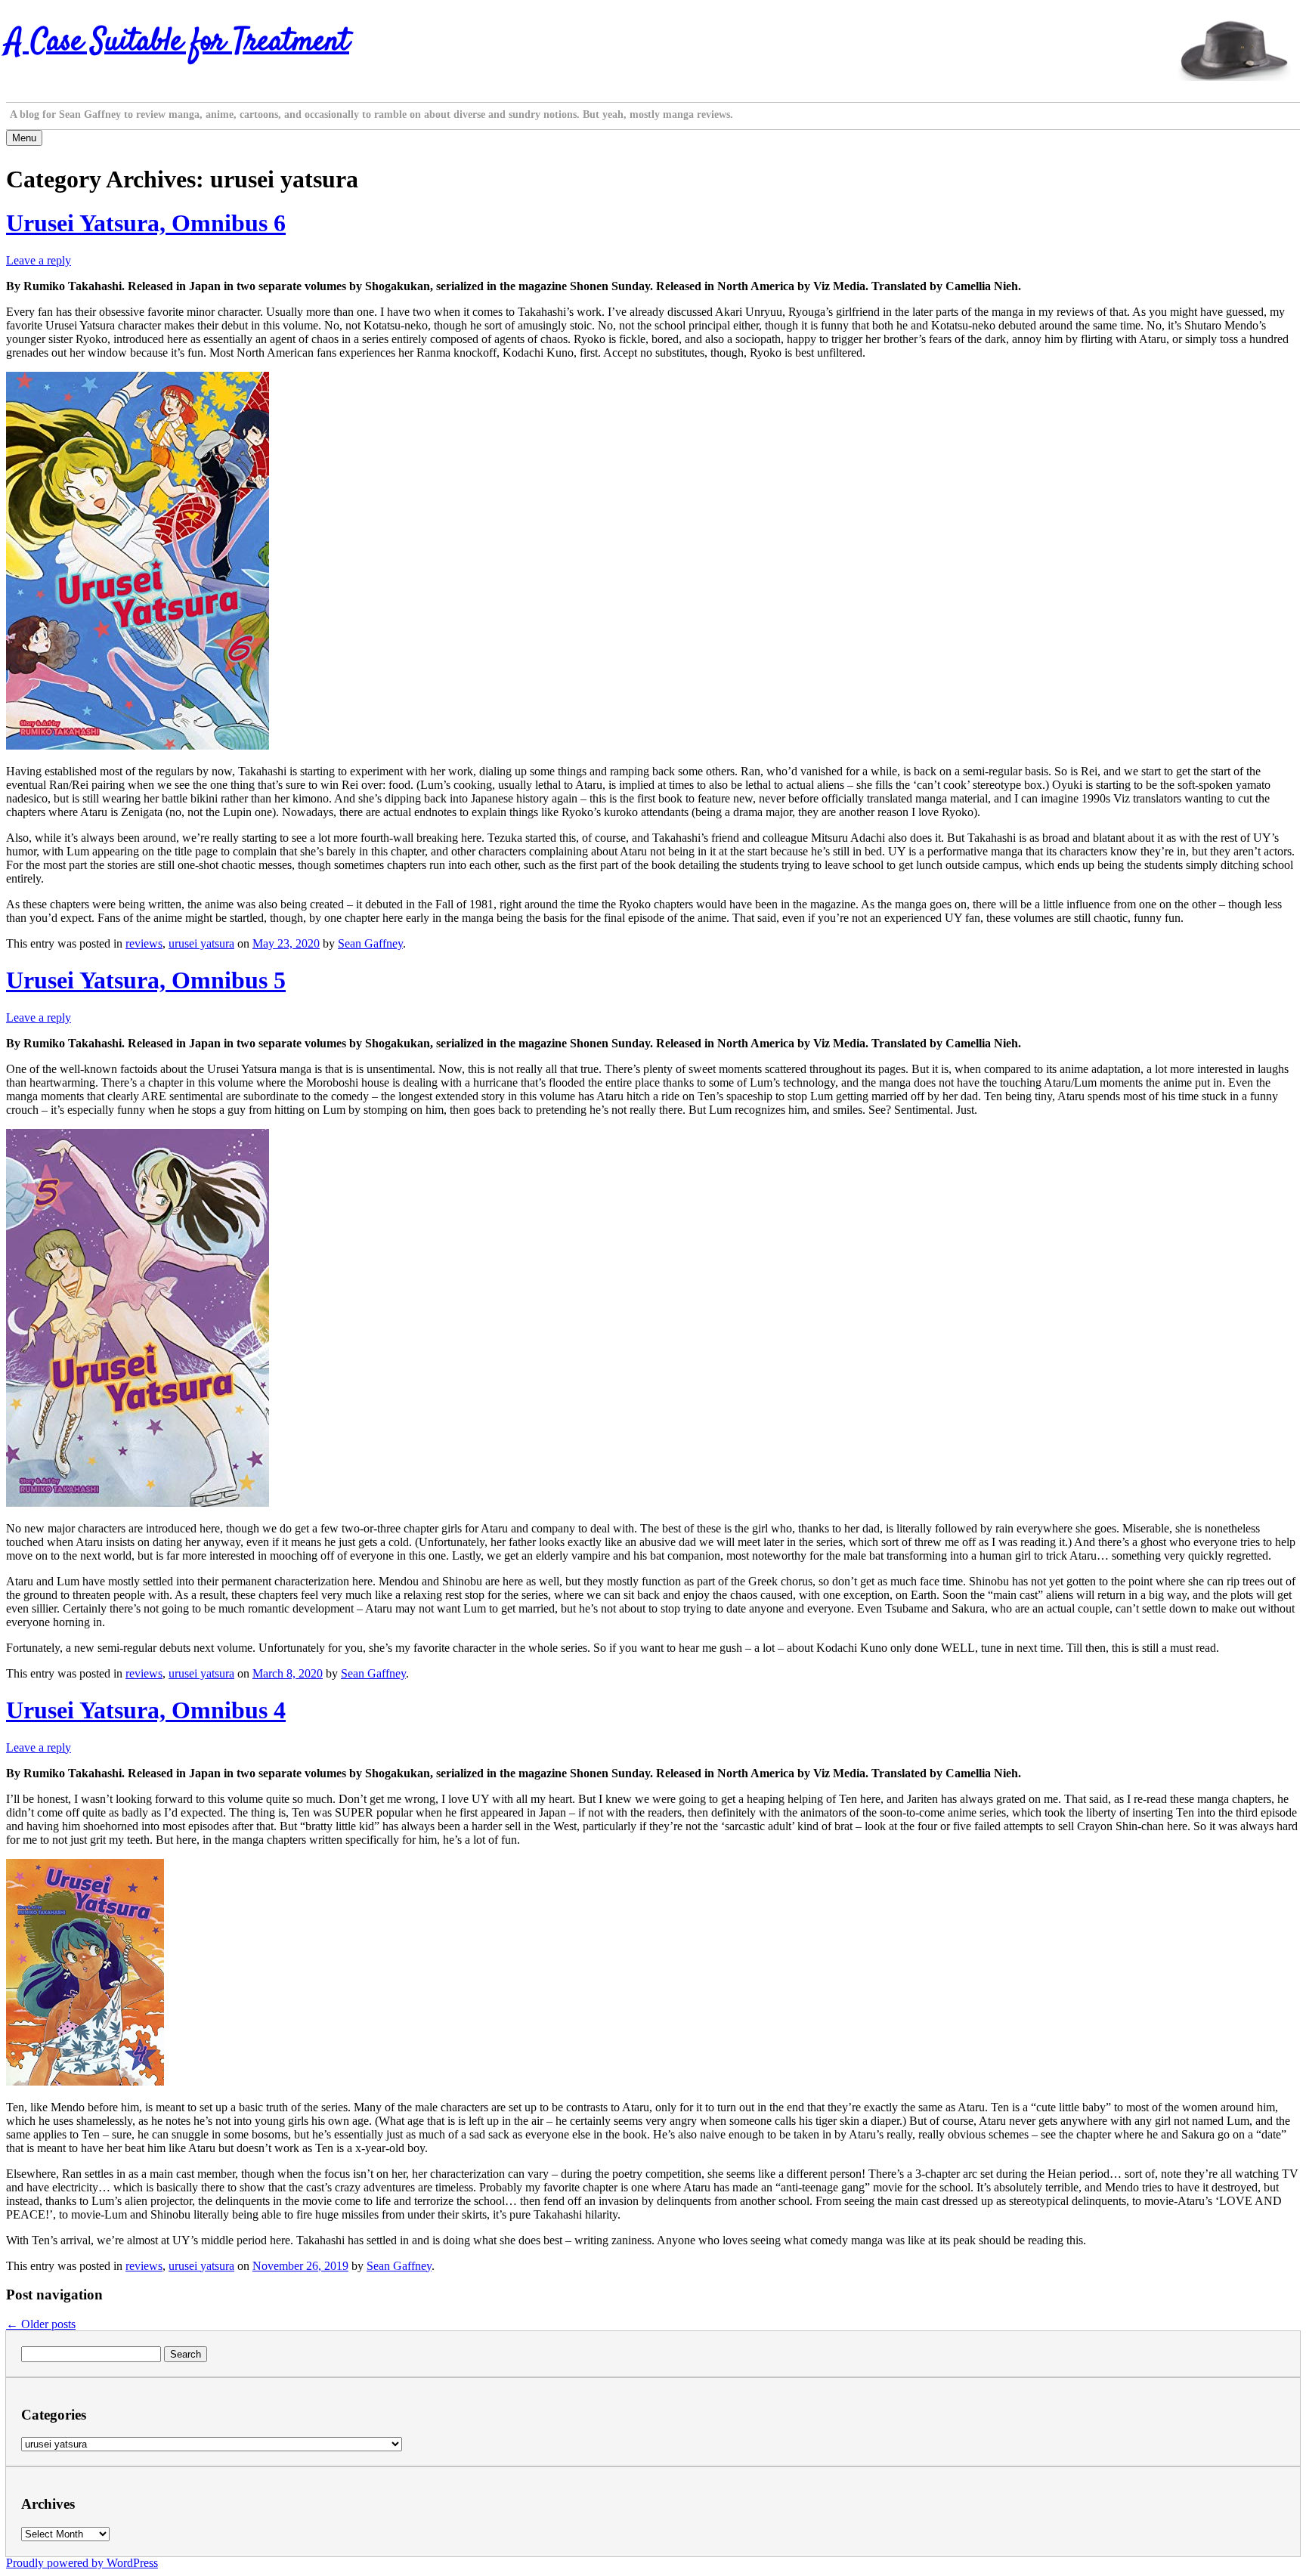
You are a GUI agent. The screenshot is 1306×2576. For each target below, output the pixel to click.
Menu (24, 138)
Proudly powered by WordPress (82, 2563)
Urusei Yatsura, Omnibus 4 (146, 1710)
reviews (144, 943)
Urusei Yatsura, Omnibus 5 (146, 980)
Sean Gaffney (370, 943)
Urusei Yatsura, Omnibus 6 (146, 223)
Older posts (41, 2324)
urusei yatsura (201, 943)
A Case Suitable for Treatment (178, 42)
